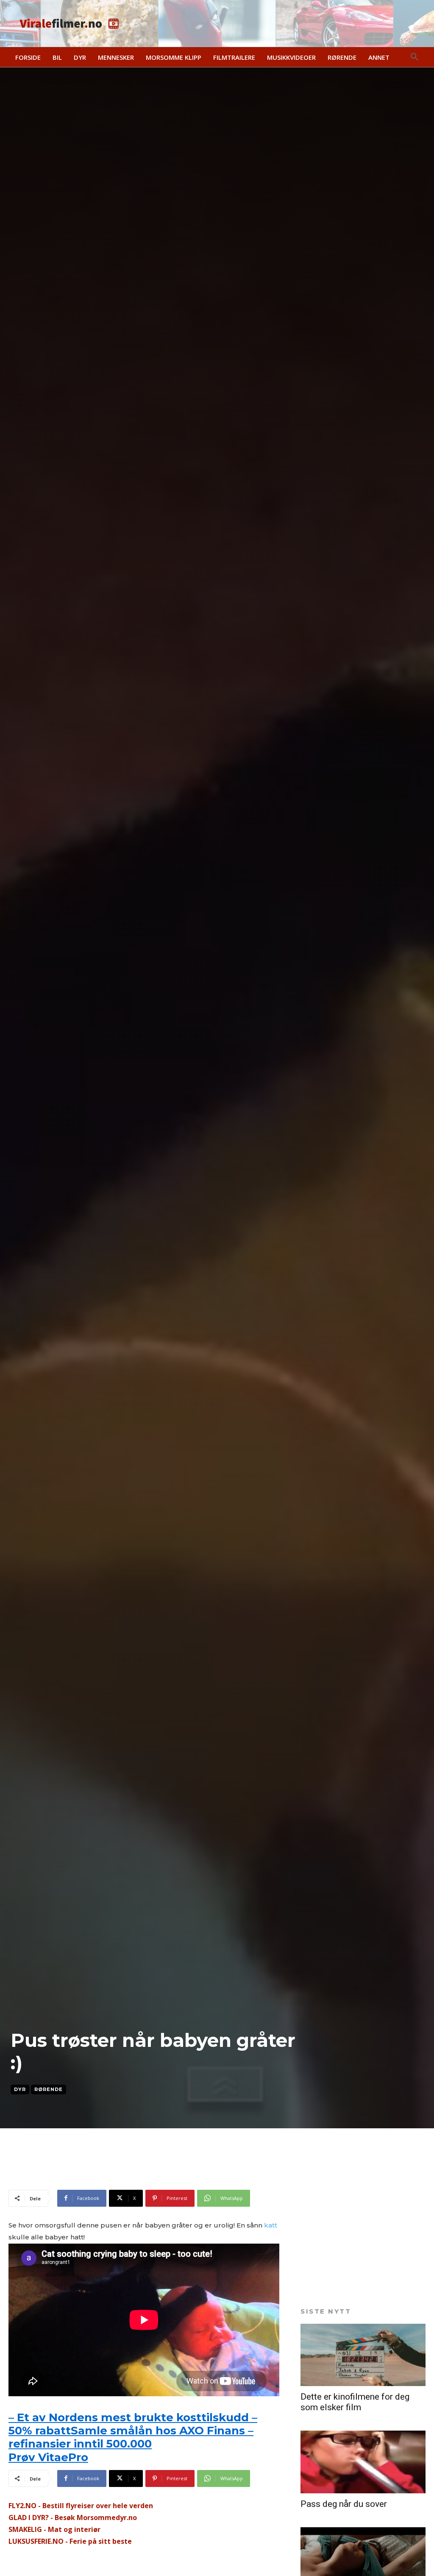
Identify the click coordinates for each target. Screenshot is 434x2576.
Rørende (49, 2089)
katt (271, 2225)
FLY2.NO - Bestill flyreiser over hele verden (81, 2506)
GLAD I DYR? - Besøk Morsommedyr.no (73, 2517)
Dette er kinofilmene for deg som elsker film (355, 2402)
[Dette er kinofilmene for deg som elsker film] (363, 2355)
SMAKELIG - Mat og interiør (54, 2529)
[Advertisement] (108, 2175)
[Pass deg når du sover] (363, 2462)
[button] (415, 57)
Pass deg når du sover (344, 2504)
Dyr (20, 2089)
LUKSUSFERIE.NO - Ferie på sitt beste (70, 2541)
